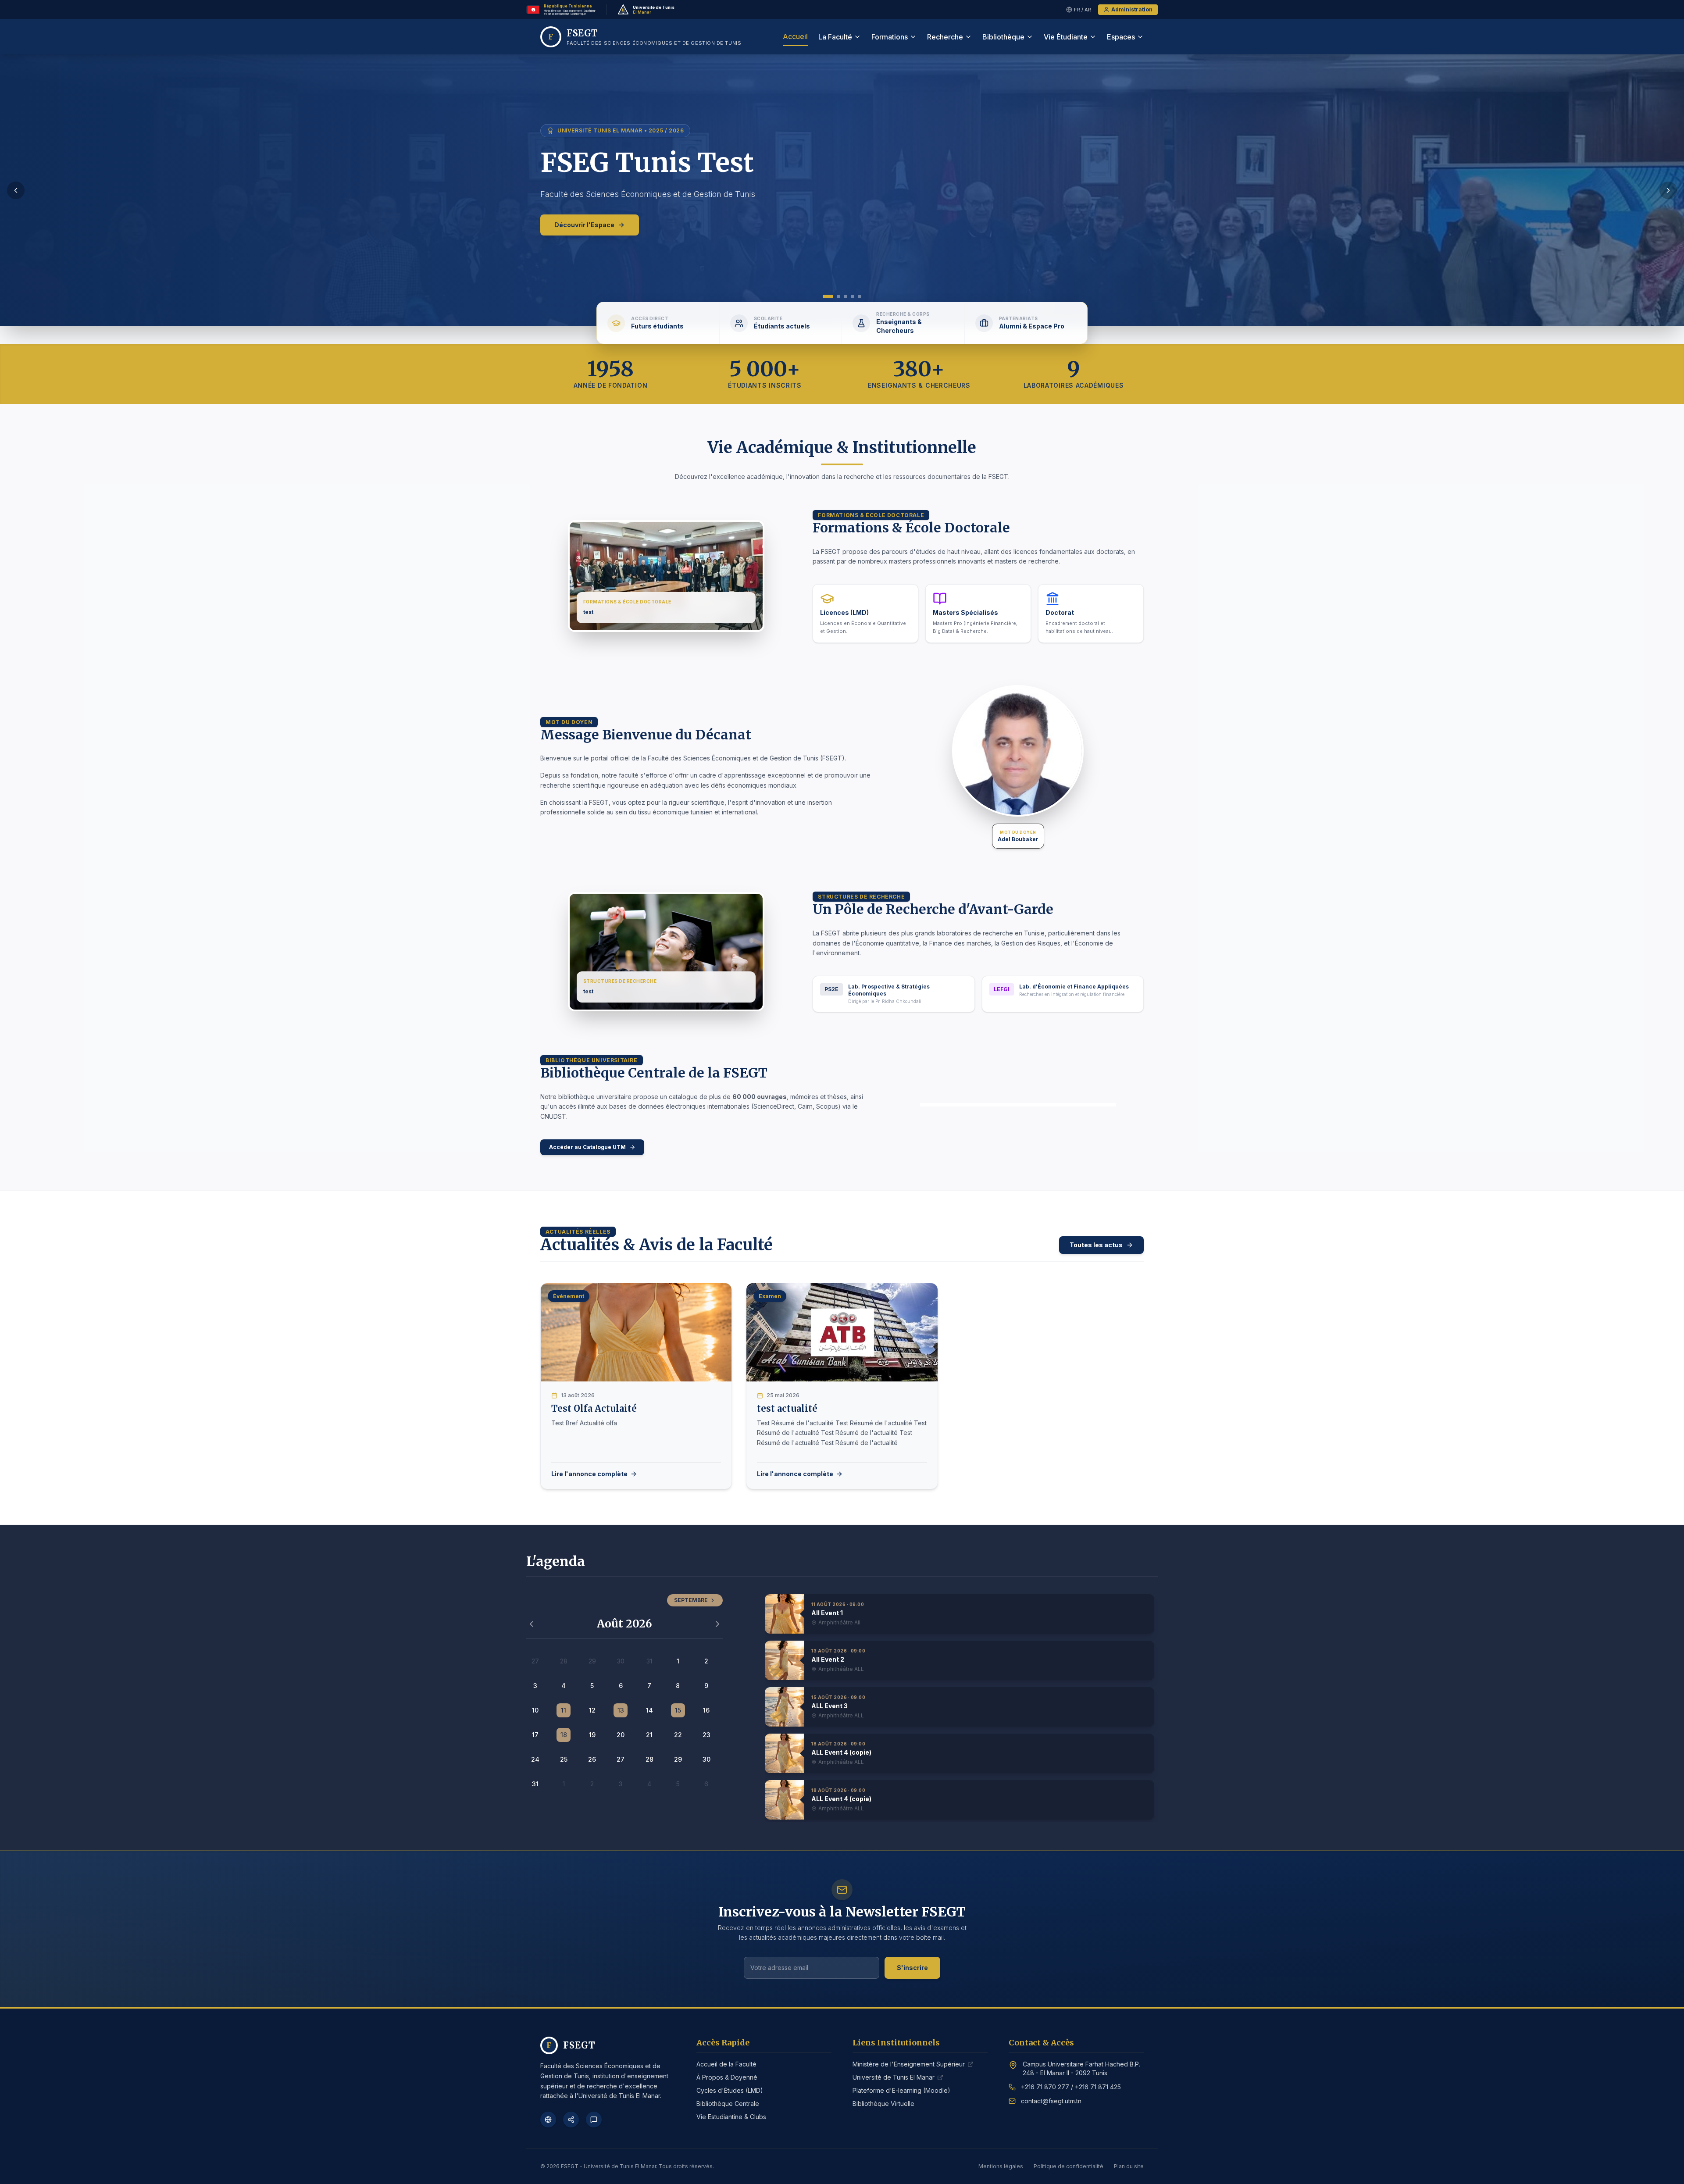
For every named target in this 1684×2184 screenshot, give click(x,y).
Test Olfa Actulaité (594, 1408)
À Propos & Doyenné (727, 2077)
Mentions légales (1001, 2166)
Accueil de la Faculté (726, 2064)
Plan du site (1129, 2166)
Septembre (691, 1600)
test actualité (787, 1408)
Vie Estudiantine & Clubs (731, 2117)
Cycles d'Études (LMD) (730, 2090)
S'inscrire (912, 1968)
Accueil (795, 36)
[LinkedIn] (571, 2120)
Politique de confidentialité (1069, 2166)
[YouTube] (594, 2120)
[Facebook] (548, 2120)
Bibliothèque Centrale (728, 2104)
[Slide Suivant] (1668, 190)
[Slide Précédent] (16, 190)
